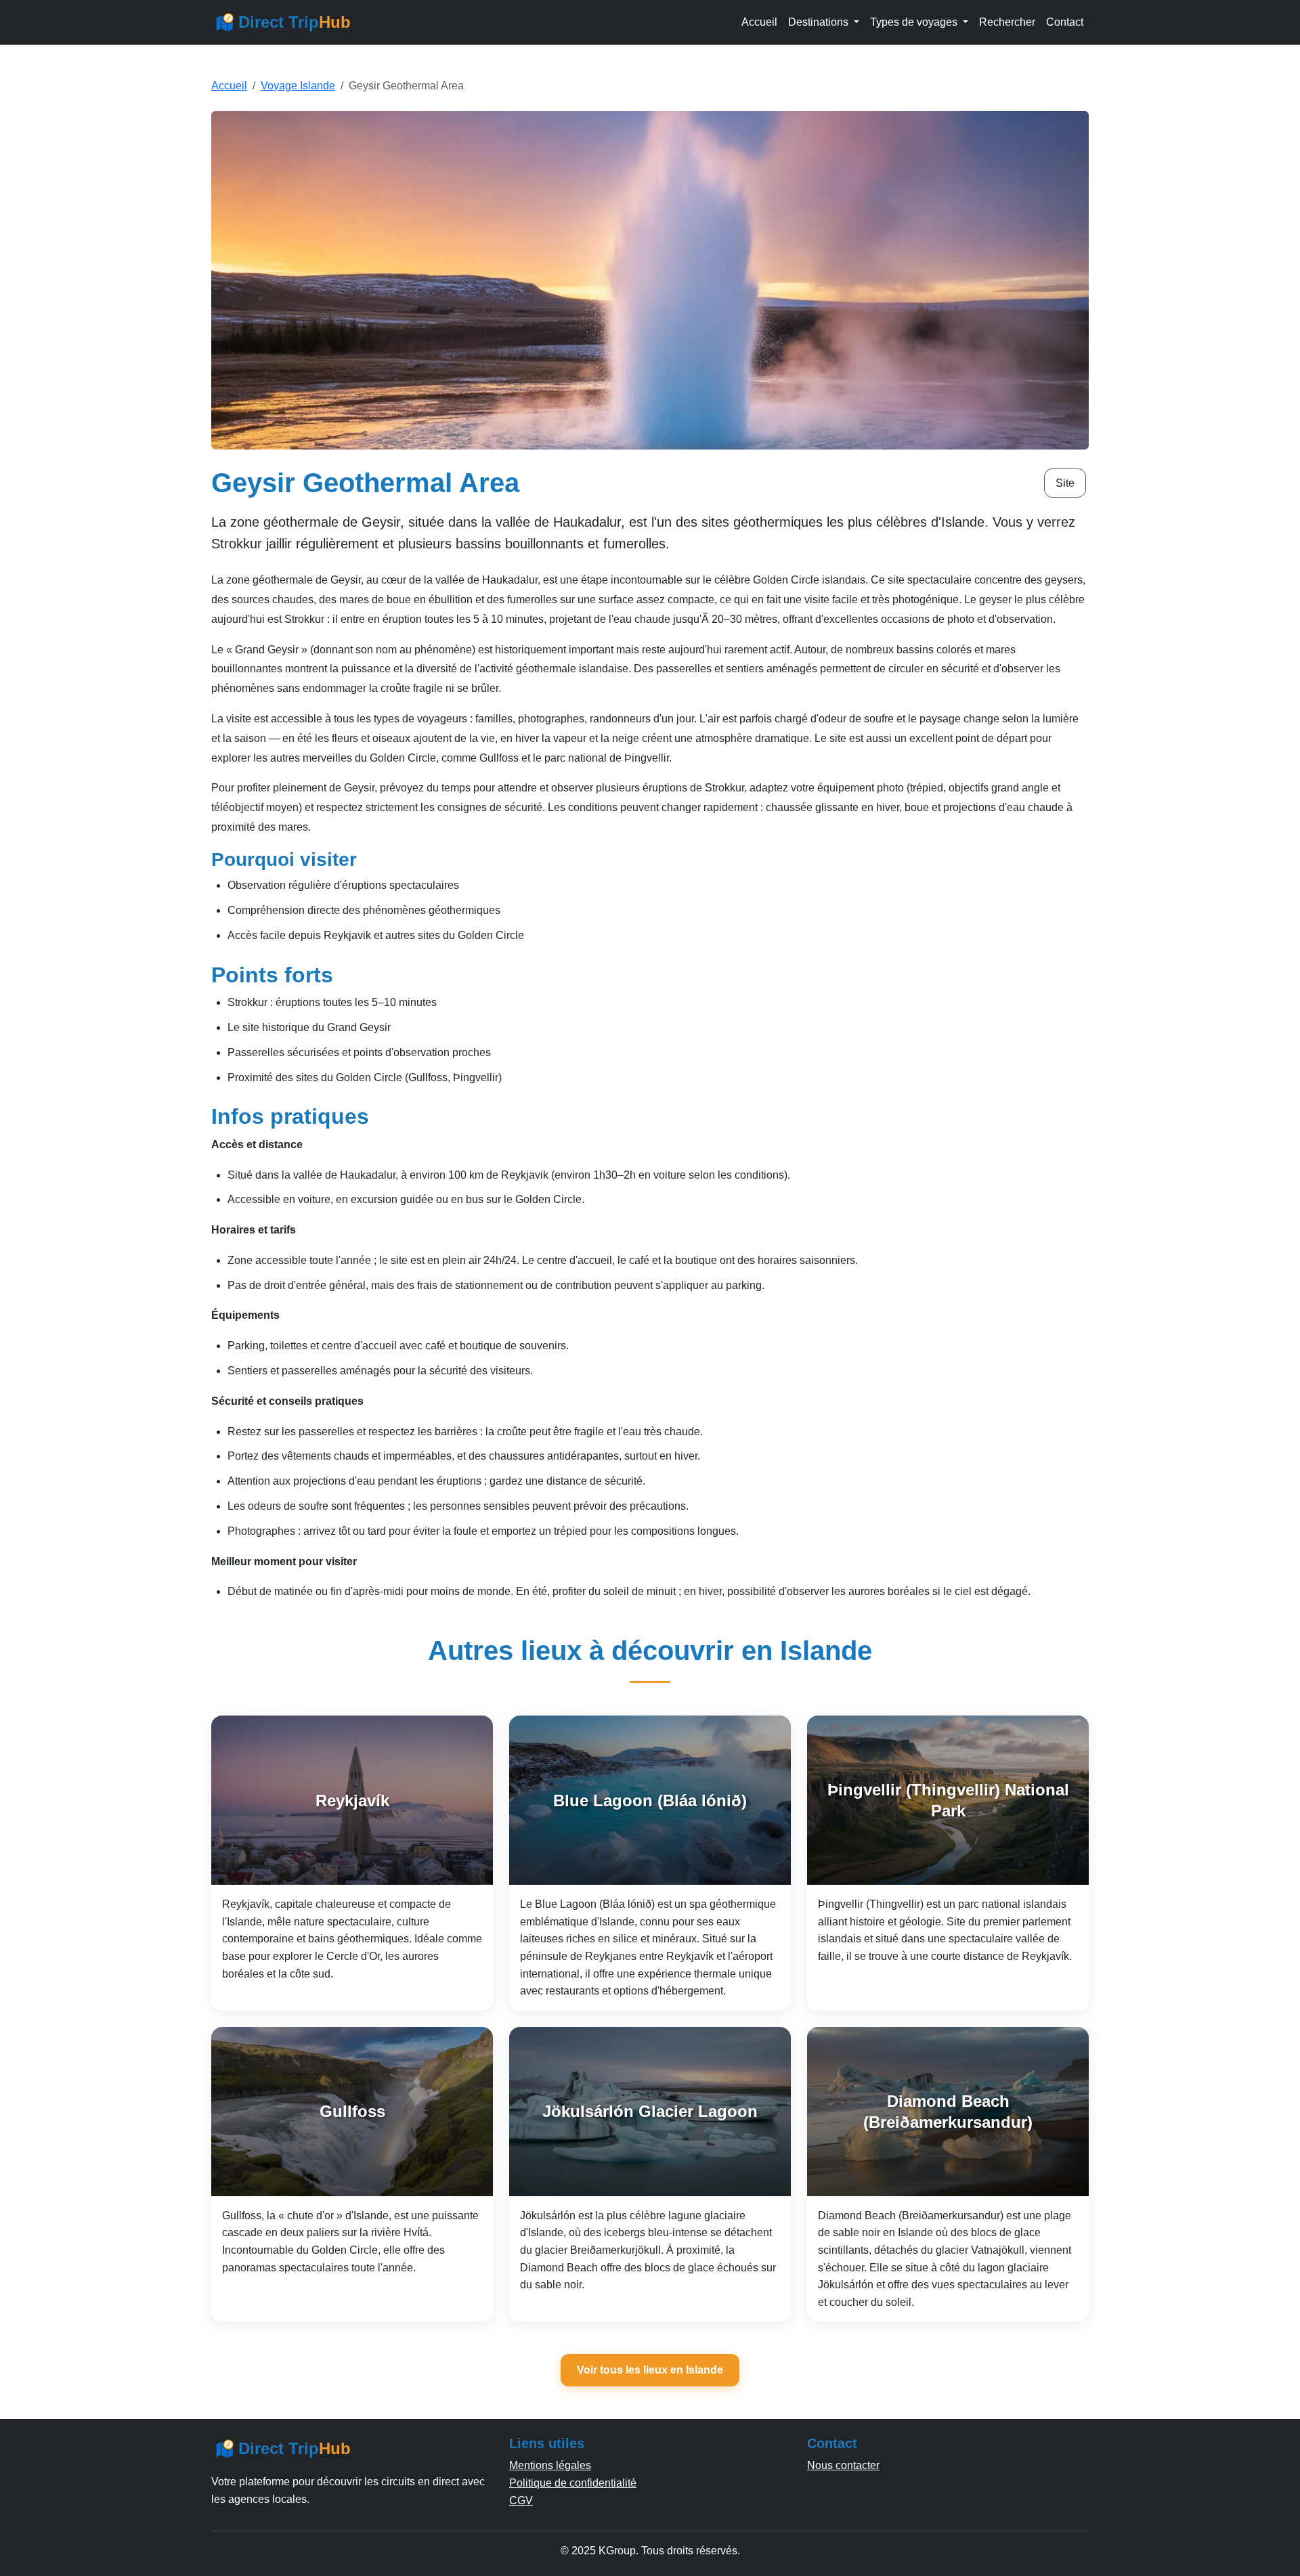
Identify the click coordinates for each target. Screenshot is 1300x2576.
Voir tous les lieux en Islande (650, 2370)
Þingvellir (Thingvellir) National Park (948, 1800)
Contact (1065, 22)
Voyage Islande (298, 86)
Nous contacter (843, 2465)
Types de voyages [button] (915, 22)
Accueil (759, 22)
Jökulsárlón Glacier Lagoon (650, 2111)
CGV (521, 2501)
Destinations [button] (820, 22)
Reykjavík (352, 1800)
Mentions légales (550, 2465)
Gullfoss (352, 2111)
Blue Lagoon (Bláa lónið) (650, 1800)
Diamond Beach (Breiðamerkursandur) (948, 2112)
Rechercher (1007, 22)
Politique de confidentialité (573, 2483)
